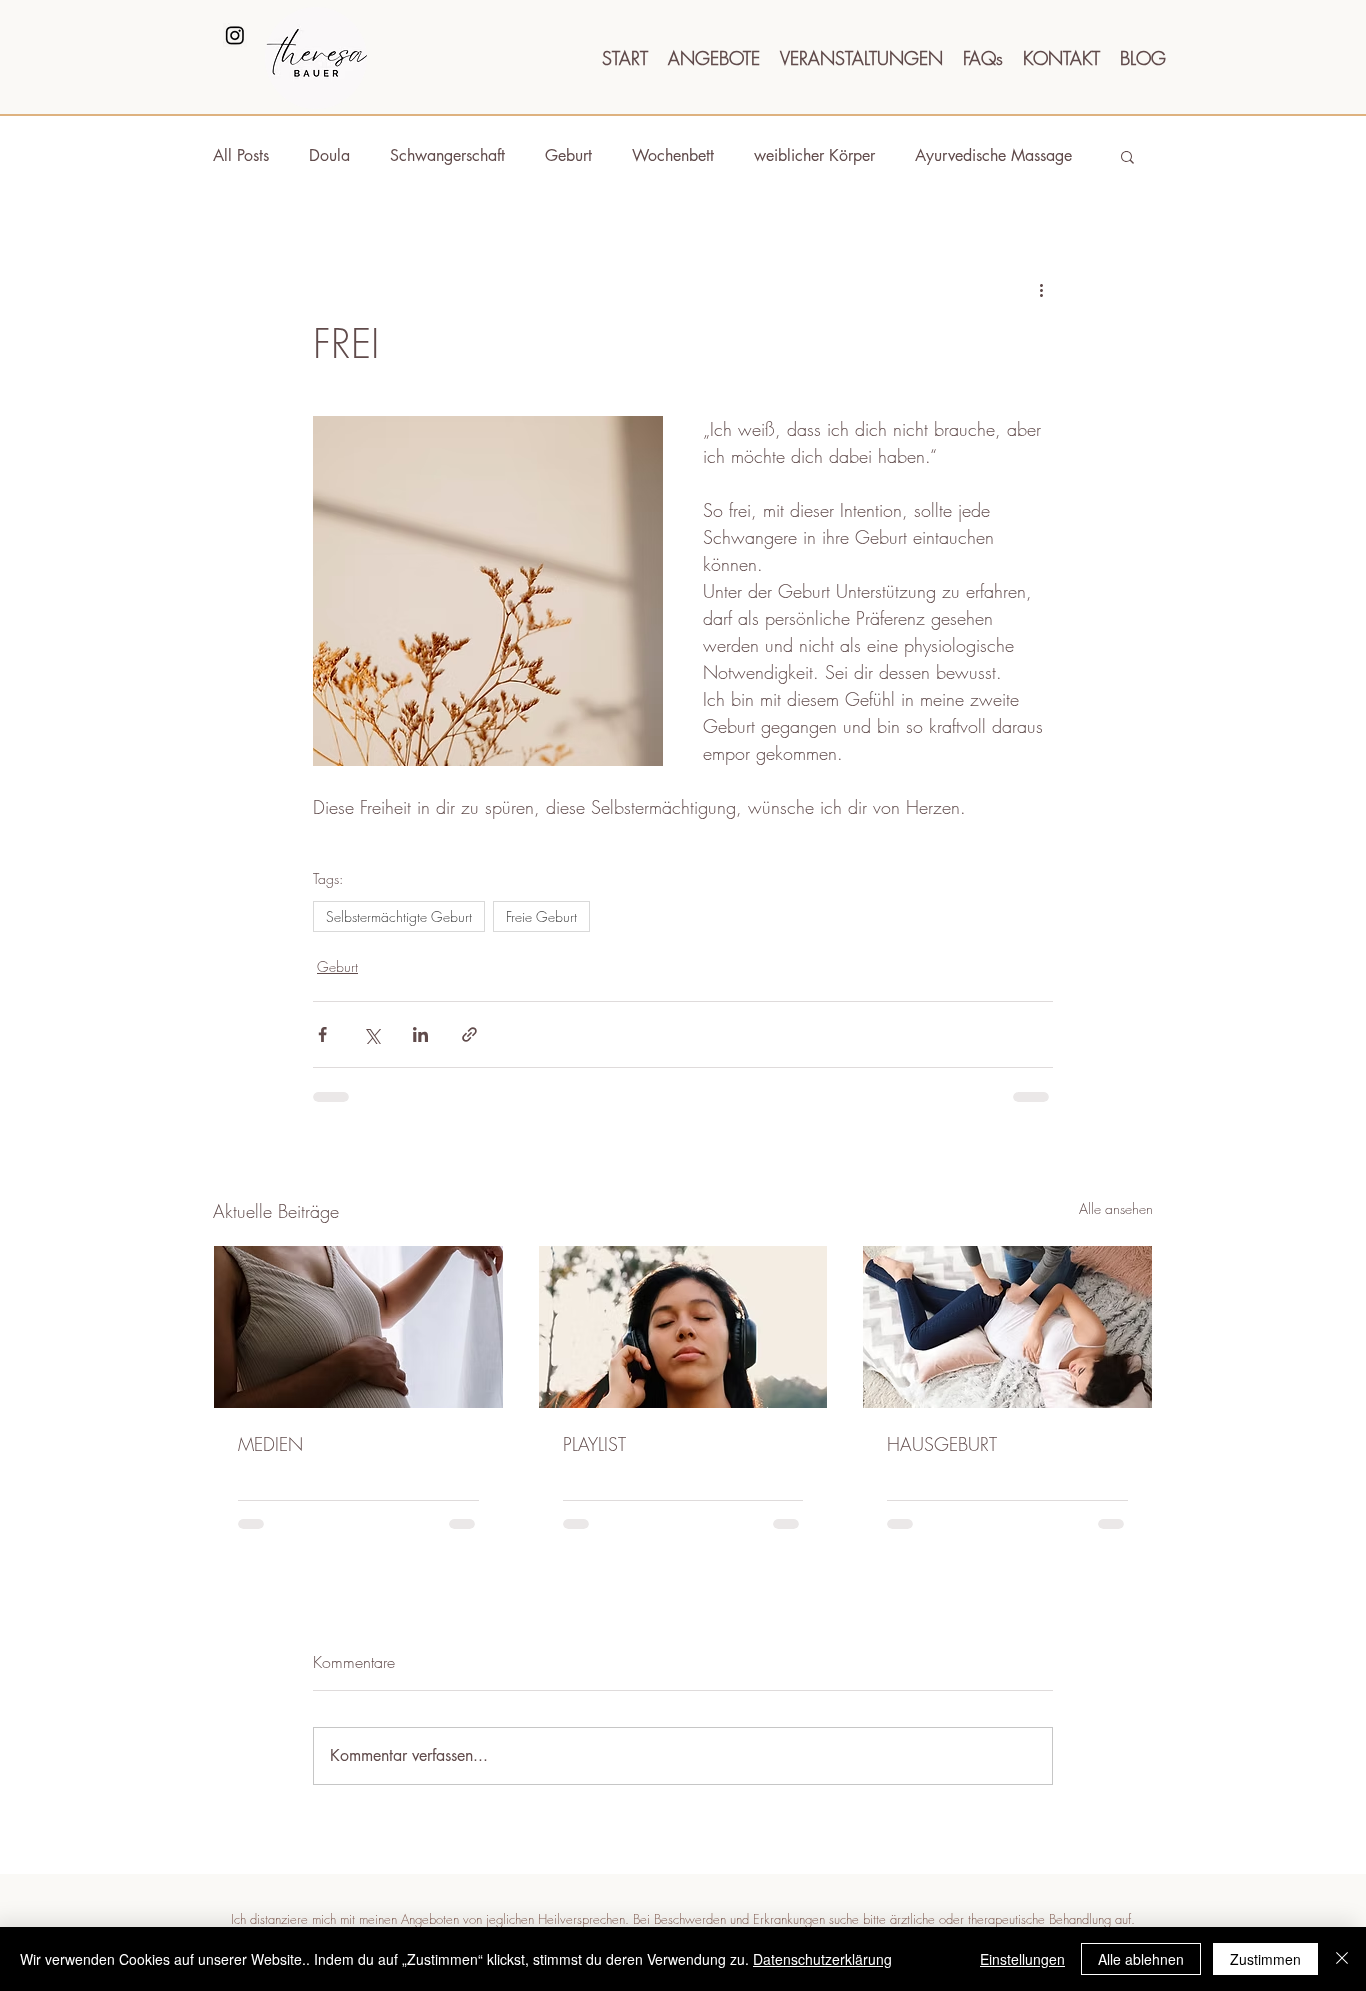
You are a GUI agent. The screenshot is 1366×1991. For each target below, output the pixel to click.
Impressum (613, 1813)
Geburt (568, 155)
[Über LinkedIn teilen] (420, 1034)
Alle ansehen (1116, 1208)
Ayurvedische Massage (993, 155)
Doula (329, 155)
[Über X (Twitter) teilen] (371, 1034)
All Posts (241, 155)
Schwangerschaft (447, 155)
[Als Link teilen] (469, 1034)
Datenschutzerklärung (822, 1959)
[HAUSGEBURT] (1007, 1327)
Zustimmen (1265, 1959)
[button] (1127, 156)
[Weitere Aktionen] (1041, 289)
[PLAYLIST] (683, 1327)
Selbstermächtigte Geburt (399, 916)
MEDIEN (270, 1444)
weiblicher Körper (814, 155)
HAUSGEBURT (942, 1444)
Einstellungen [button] (1022, 1959)
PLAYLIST (594, 1444)
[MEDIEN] (358, 1327)
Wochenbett (673, 155)
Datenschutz (700, 1813)
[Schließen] (1342, 1959)
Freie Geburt (541, 916)
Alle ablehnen (1141, 1959)
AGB (770, 1813)
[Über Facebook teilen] (322, 1034)
